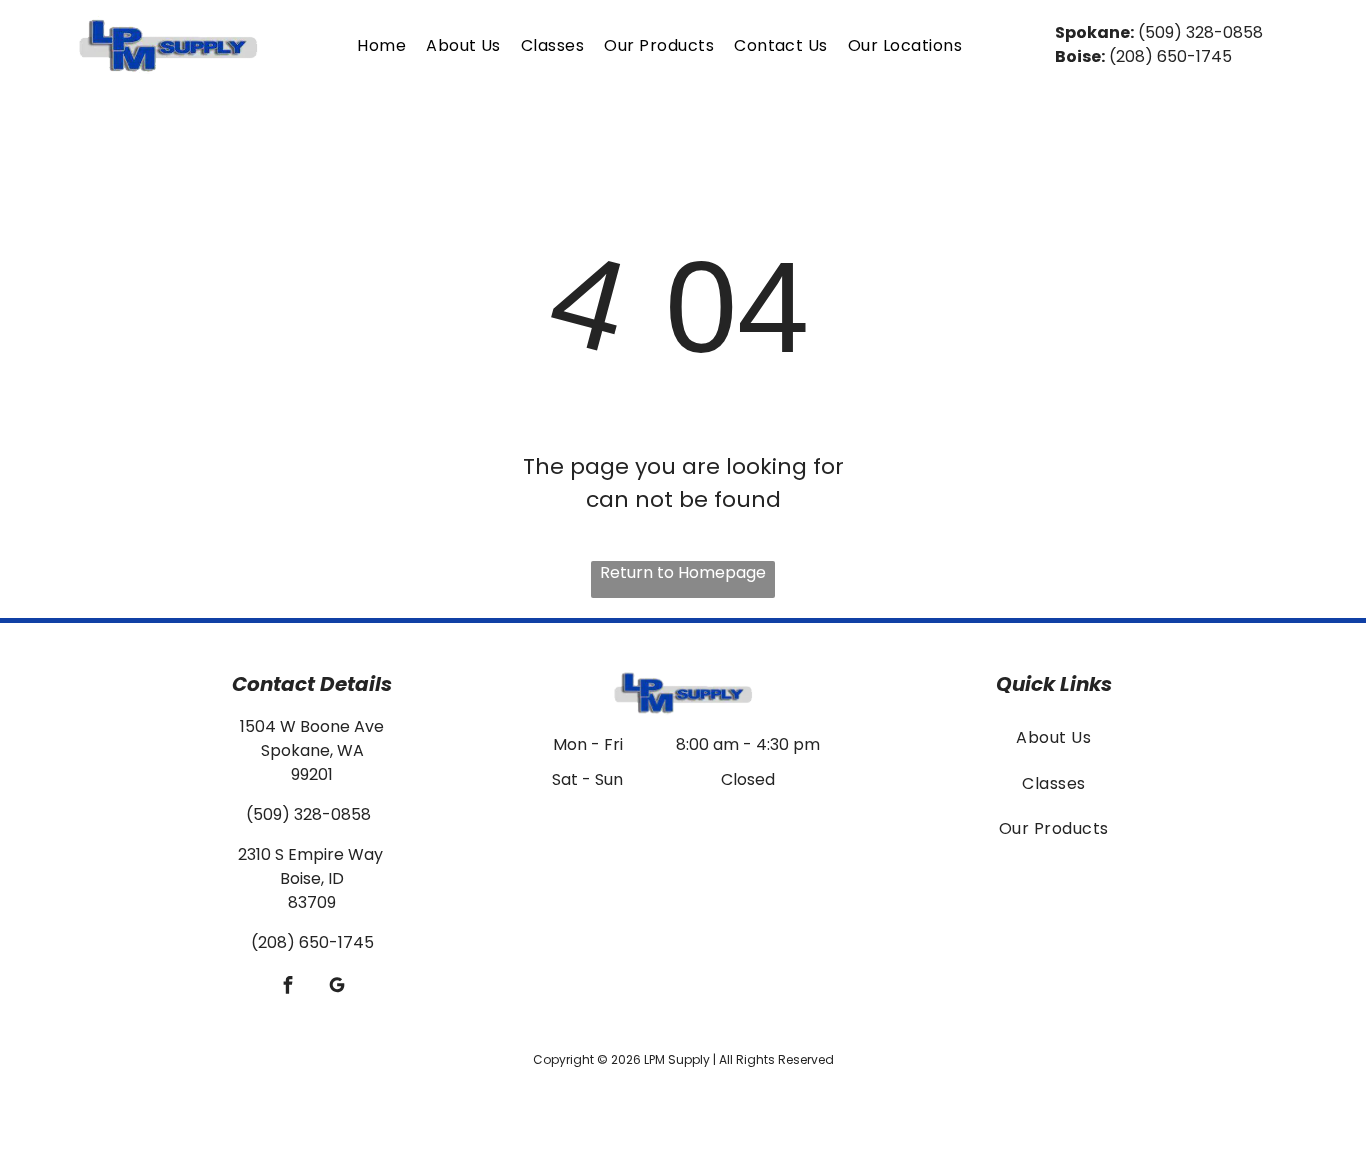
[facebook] (287, 987)
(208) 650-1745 (1170, 56)
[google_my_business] (336, 987)
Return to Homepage (683, 572)
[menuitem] (381, 45)
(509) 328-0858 (1200, 32)
